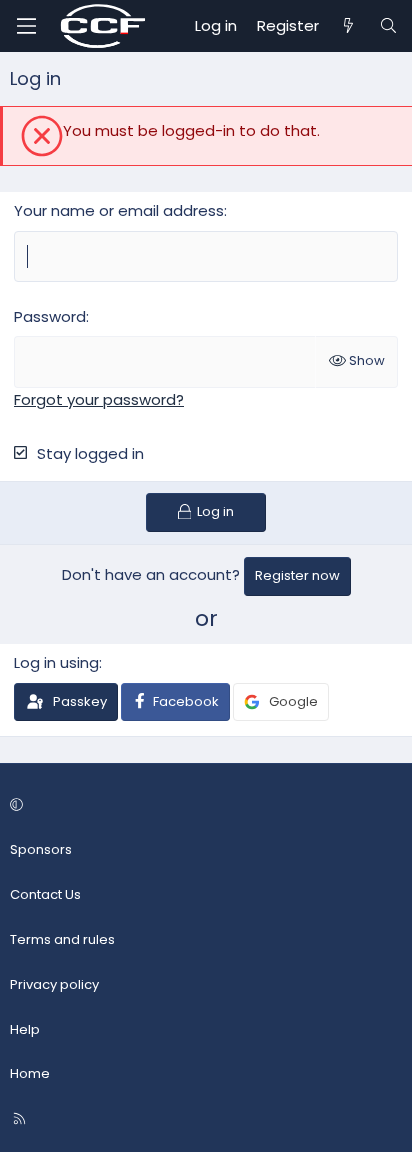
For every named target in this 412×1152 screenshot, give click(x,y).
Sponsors (41, 849)
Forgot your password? (99, 399)
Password (50, 316)
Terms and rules (62, 939)
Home (30, 1073)
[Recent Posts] (348, 26)
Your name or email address (119, 210)
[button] (203, 806)
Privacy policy (54, 984)
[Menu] (26, 26)
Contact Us (45, 894)
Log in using (56, 662)
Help (25, 1029)
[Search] (388, 26)
